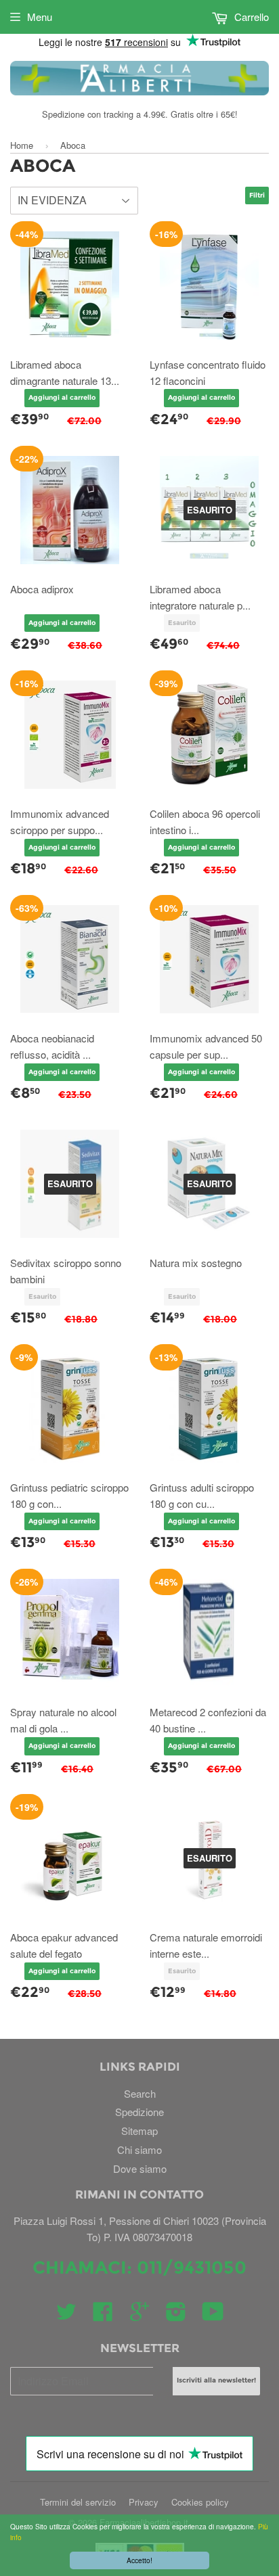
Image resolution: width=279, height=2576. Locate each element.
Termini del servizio (78, 2502)
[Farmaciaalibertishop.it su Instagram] (176, 2315)
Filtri (257, 195)
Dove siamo (140, 2168)
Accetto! (139, 2560)
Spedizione (139, 2112)
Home (22, 145)
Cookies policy (200, 2502)
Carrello (250, 17)
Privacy (144, 2502)
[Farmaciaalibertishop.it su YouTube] (213, 2315)
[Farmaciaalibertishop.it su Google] (139, 2315)
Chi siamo (139, 2149)
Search (140, 2093)
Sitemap (139, 2131)
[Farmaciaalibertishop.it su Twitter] (66, 2315)
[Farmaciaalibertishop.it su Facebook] (103, 2315)
